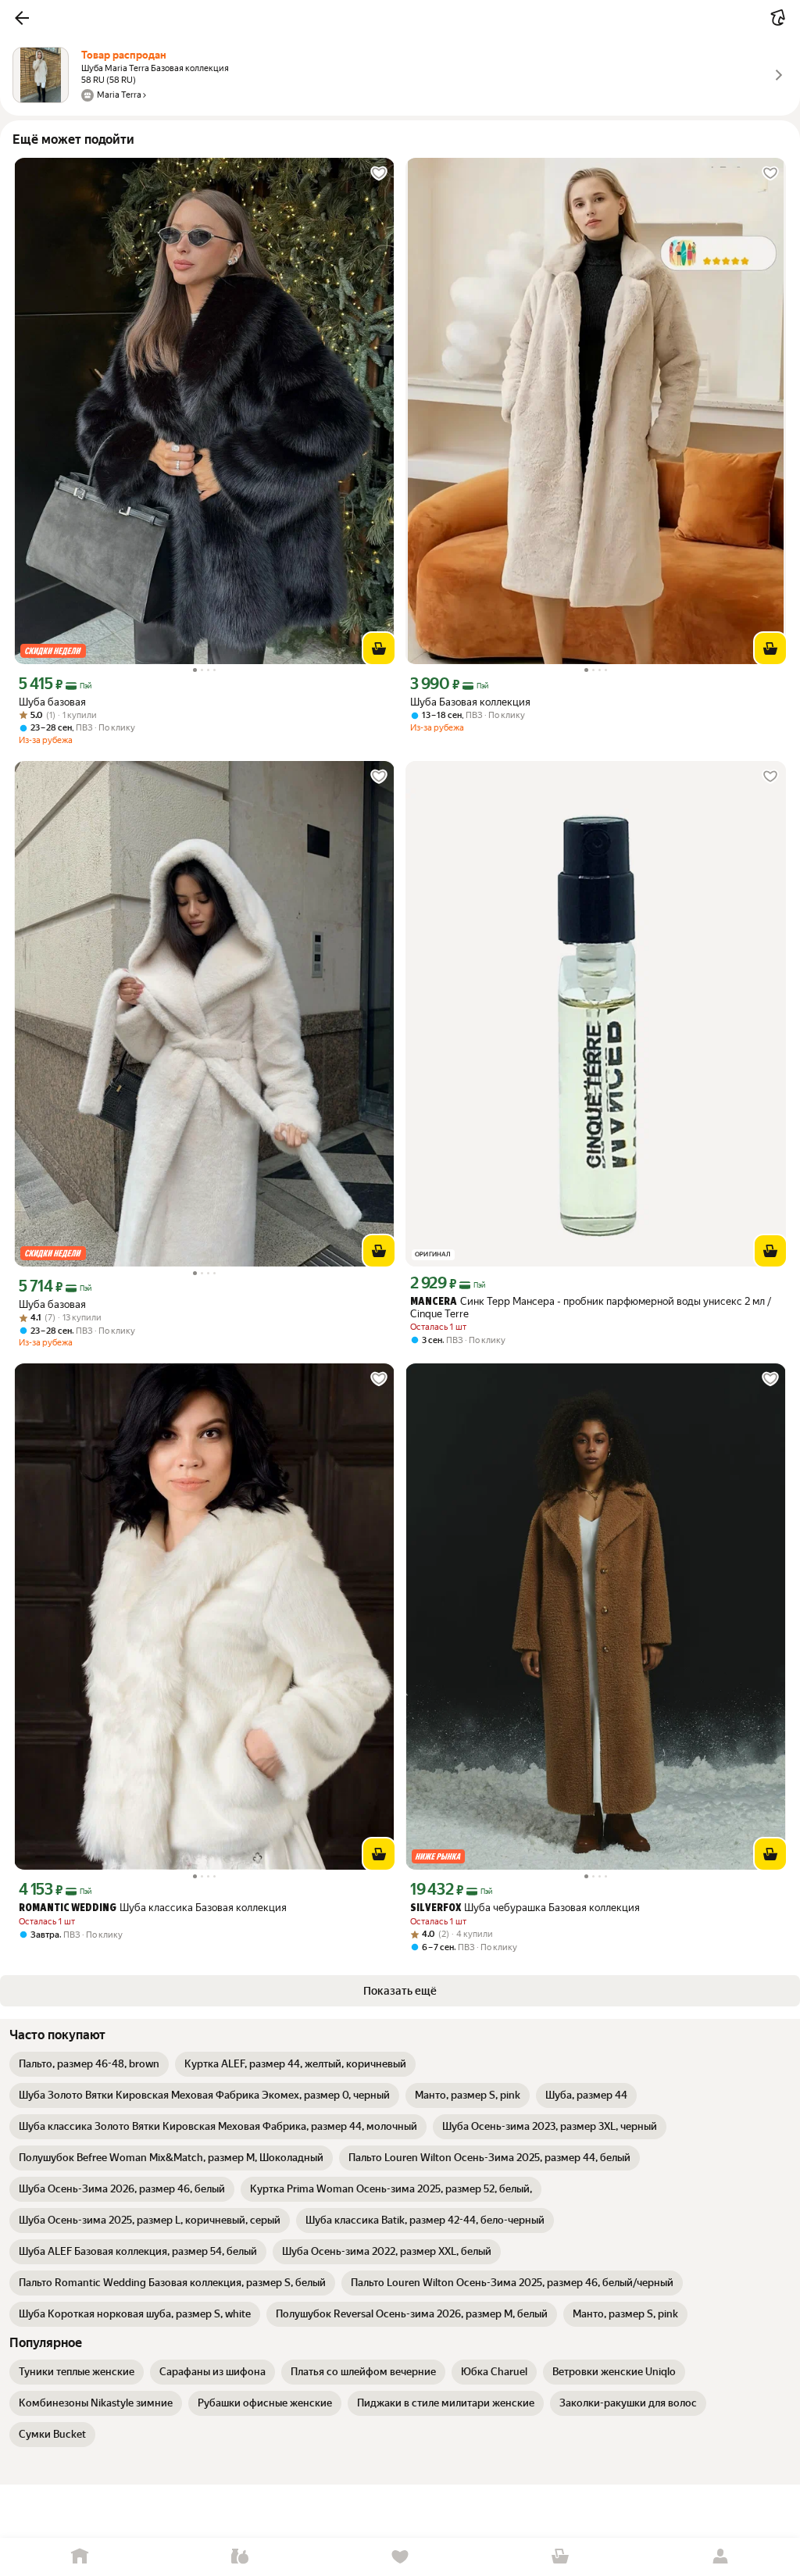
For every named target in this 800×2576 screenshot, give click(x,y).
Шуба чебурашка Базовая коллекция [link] (525, 1908)
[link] (89, 2064)
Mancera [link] (434, 1302)
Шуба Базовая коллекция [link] (470, 702)
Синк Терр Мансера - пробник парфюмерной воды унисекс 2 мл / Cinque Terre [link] (591, 1308)
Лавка (240, 2557)
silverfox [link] (436, 1908)
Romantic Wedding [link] (68, 1908)
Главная (80, 2557)
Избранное (400, 2557)
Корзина (560, 2557)
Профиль (720, 2557)
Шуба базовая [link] (52, 702)
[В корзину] (379, 648)
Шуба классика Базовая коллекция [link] (153, 1908)
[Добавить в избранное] (379, 173)
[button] (22, 18)
